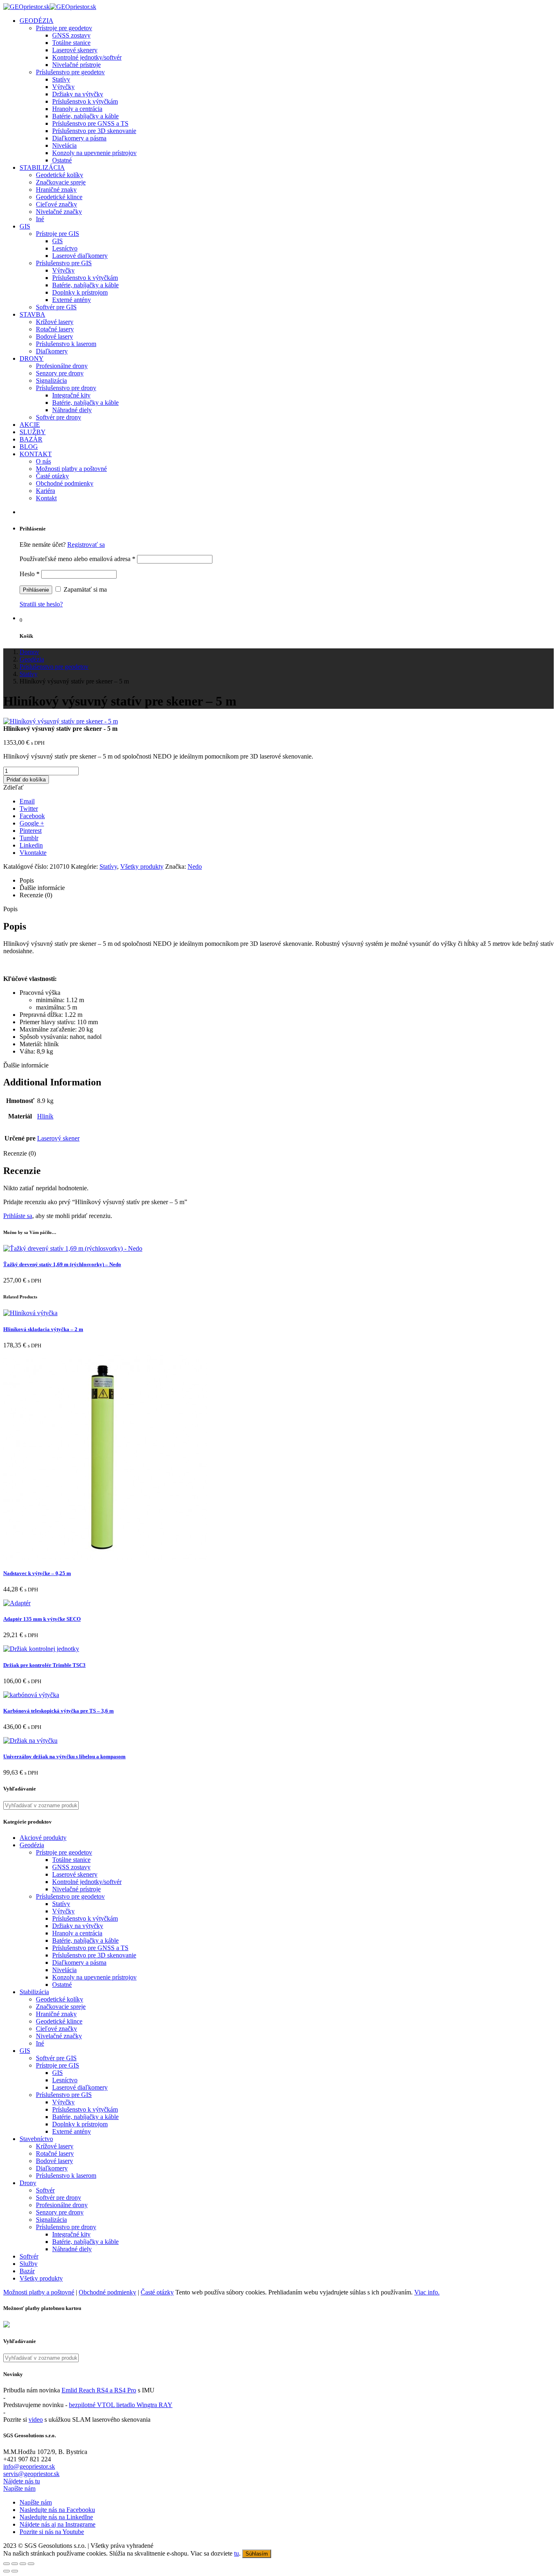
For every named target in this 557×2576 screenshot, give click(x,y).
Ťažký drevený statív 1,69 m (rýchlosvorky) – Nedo (62, 1264)
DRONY (32, 358)
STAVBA (32, 314)
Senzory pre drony (60, 373)
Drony (28, 2183)
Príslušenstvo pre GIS (64, 263)
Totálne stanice (71, 43)
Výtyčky (63, 87)
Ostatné (62, 160)
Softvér (45, 2190)
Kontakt (46, 498)
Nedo (195, 866)
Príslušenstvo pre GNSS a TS (90, 123)
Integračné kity (71, 395)
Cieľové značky (56, 204)
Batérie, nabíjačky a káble (85, 116)
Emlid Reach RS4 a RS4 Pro (99, 2390)
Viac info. (427, 2292)
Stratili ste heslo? (41, 604)
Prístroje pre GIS (57, 234)
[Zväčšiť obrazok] (61, 721)
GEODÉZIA (36, 21)
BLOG (29, 447)
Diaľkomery (52, 351)
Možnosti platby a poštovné (71, 469)
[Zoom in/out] (31, 2564)
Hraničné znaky (56, 190)
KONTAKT (36, 454)
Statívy (61, 79)
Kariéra (45, 491)
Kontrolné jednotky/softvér (87, 57)
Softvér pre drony (59, 417)
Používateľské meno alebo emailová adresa (77, 559)
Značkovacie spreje (61, 182)
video (36, 2420)
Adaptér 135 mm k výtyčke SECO (42, 1619)
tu (237, 2553)
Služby (29, 2264)
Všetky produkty (142, 866)
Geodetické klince (59, 197)
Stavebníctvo (36, 2139)
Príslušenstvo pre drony (66, 388)
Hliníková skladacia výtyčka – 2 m (43, 1329)
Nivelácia (64, 145)
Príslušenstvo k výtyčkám (85, 101)
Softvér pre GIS (56, 307)
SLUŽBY (33, 432)
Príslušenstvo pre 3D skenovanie (94, 131)
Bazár (27, 2271)
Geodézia (32, 1845)
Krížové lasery (55, 322)
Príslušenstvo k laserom (66, 344)
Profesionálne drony (62, 366)
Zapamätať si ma (84, 589)
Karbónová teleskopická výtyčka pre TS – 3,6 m (59, 1711)
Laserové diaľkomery (80, 256)
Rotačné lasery (55, 329)
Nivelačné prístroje (76, 65)
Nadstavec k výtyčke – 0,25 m (37, 1573)
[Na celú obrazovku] (23, 2564)
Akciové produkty (43, 1838)
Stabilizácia (34, 1992)
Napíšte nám (19, 2488)
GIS (25, 226)
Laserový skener (58, 1138)
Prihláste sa (18, 1216)
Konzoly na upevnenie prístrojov (94, 153)
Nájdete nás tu (22, 2481)
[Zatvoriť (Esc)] (7, 2564)
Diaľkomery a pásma (79, 138)
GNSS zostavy (71, 35)
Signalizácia (51, 381)
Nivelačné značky (59, 212)
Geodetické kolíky (60, 175)
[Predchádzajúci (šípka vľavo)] (7, 2571)
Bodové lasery (54, 336)
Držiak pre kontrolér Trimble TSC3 (44, 1665)
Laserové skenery (75, 50)
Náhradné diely (72, 410)
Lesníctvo (65, 248)
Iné (40, 219)
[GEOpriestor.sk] (50, 7)
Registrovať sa (86, 545)
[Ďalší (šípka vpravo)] (15, 2571)
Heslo (30, 574)
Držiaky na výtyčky (78, 94)
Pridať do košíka (26, 780)
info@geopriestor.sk (29, 2466)
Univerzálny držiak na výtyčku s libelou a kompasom (64, 1756)
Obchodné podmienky (65, 483)
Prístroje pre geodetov (64, 28)
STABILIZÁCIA (42, 168)
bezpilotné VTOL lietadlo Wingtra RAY (121, 2405)
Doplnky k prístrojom (80, 292)
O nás (43, 461)
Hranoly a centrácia (77, 109)
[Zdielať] (15, 2564)
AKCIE (30, 425)
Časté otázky (52, 476)
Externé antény (72, 300)
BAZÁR (31, 439)
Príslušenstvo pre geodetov (70, 72)
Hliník (45, 1116)
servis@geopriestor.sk (31, 2474)
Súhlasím (257, 2554)
